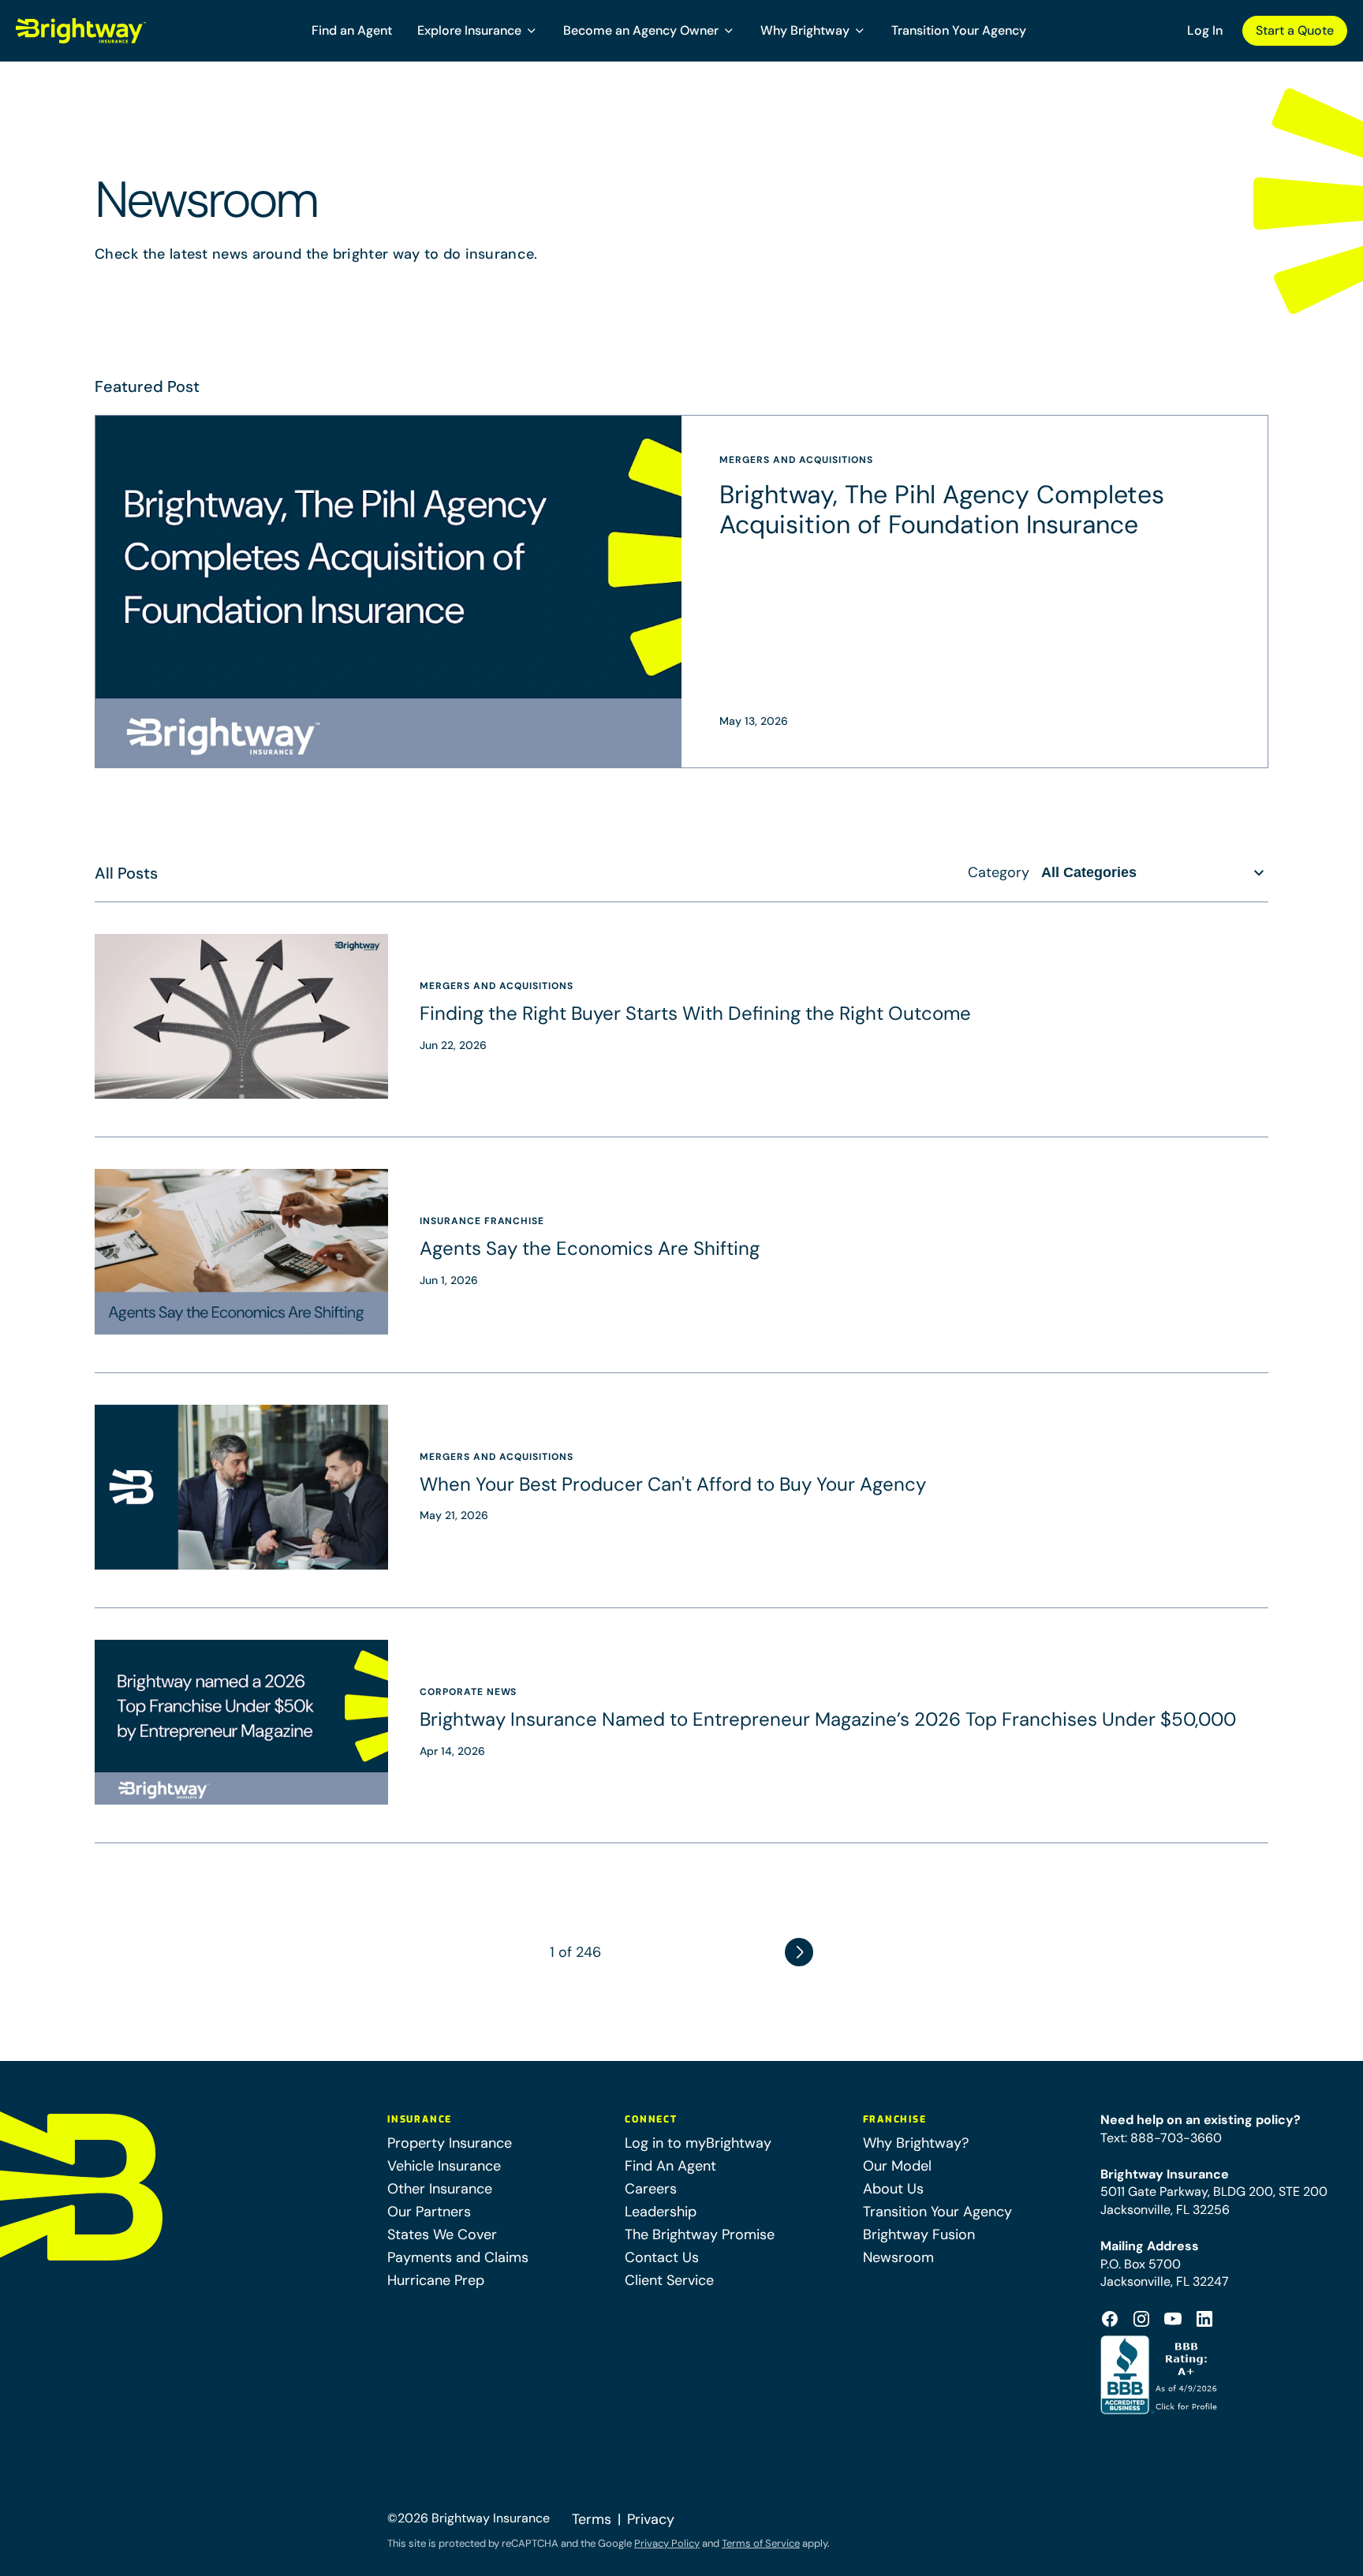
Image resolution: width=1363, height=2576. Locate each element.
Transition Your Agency (959, 30)
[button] (478, 31)
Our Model (897, 2166)
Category (999, 872)
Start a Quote (1295, 30)
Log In (1205, 30)
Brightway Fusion (919, 2234)
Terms (592, 2519)
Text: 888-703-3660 (1161, 2138)
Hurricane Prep (436, 2280)
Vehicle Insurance (444, 2166)
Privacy (651, 2519)
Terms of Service (761, 2543)
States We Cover (442, 2234)
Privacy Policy (667, 2543)
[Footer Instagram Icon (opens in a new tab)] (1141, 2319)
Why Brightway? (916, 2143)
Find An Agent (670, 2166)
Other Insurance (440, 2189)
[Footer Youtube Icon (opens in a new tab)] (1173, 2319)
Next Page (799, 1952)
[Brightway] (119, 31)
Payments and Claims (458, 2257)
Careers (651, 2189)
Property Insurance (450, 2143)
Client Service (669, 2280)
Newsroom (898, 2257)
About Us (893, 2189)
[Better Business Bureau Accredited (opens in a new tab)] (1161, 2375)
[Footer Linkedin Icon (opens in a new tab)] (1204, 2319)
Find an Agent (352, 30)
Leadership (661, 2212)
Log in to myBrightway (698, 2143)
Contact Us (662, 2257)
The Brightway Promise (700, 2234)
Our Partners (429, 2212)
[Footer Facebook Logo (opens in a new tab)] (1110, 2319)
